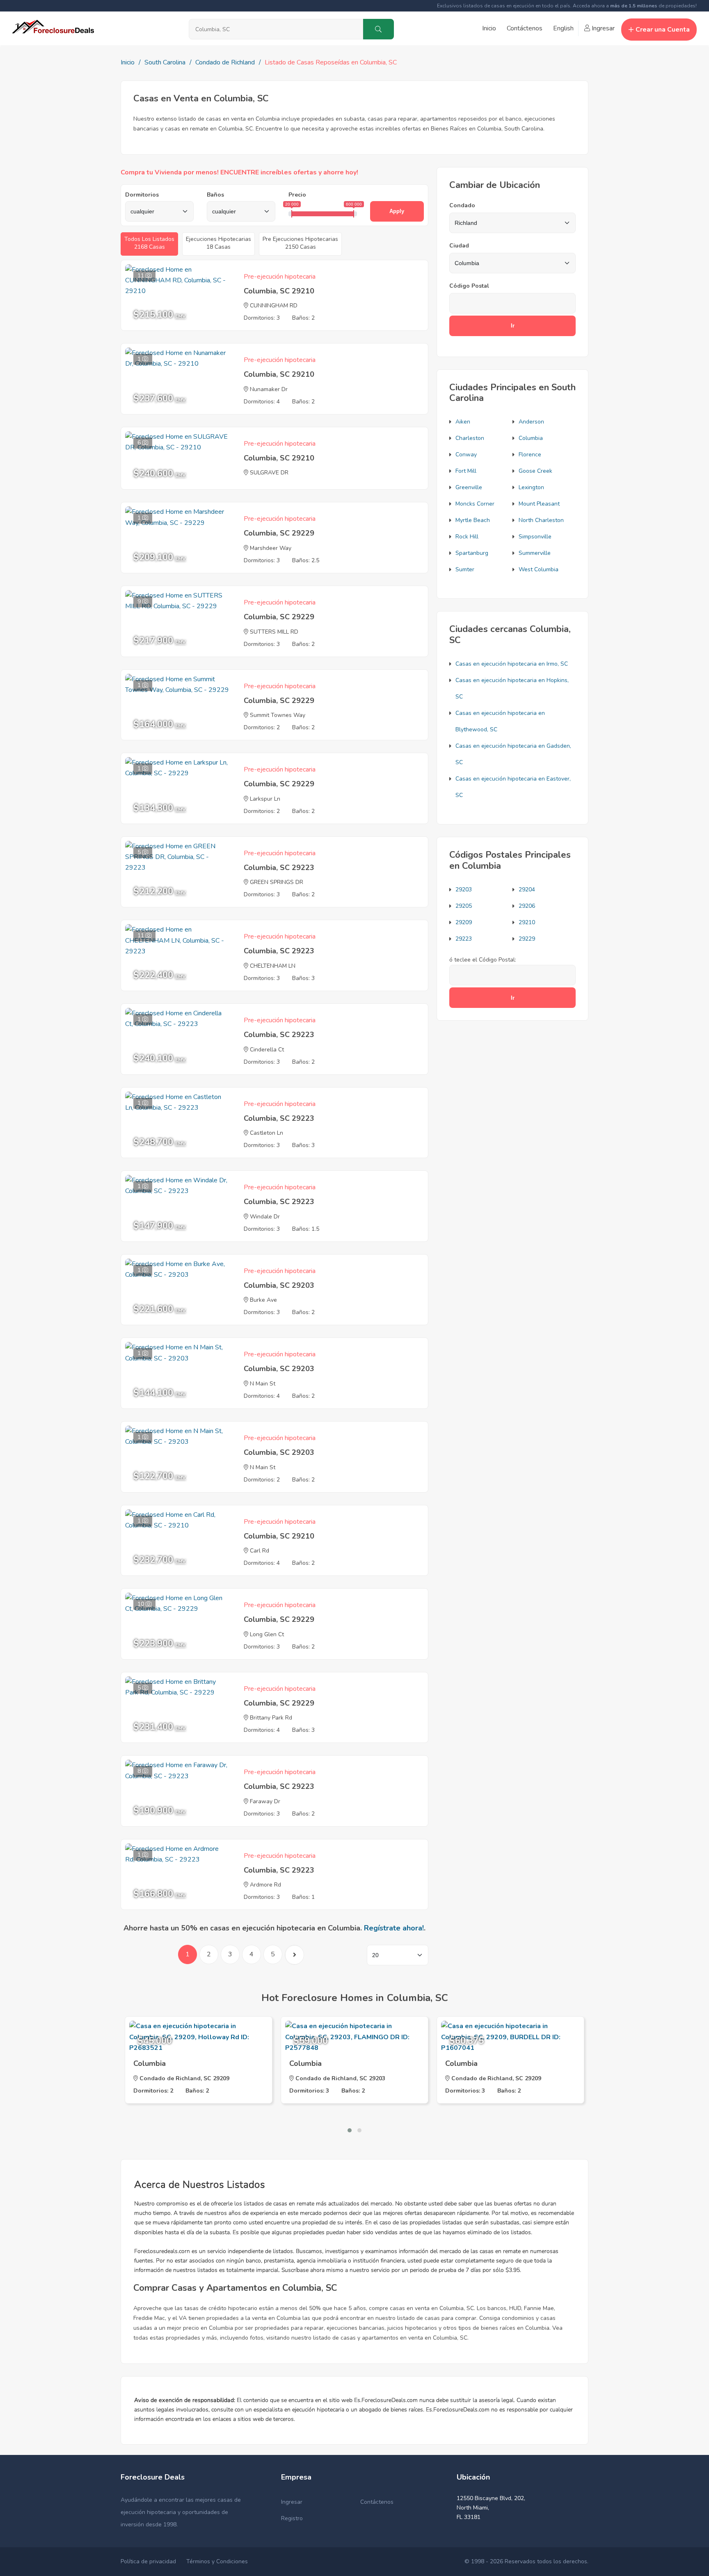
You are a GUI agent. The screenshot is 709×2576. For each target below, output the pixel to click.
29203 (464, 890)
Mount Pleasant (539, 504)
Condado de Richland (225, 62)
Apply (397, 211)
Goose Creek (535, 471)
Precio (297, 195)
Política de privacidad (148, 2561)
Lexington (531, 487)
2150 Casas (300, 243)
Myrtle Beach (473, 520)
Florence (530, 455)
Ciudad (459, 246)
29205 (464, 906)
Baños (215, 195)
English (563, 28)
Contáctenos (525, 28)
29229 (527, 939)
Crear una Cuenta (663, 30)
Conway (466, 455)
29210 (527, 922)
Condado (462, 205)
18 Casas (218, 243)
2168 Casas (149, 243)
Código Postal (469, 286)
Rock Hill (467, 537)
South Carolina (165, 62)
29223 (464, 939)
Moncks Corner (475, 504)
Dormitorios (142, 195)
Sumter (465, 569)
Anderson (531, 422)
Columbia (531, 438)
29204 (527, 890)
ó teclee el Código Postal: (483, 960)
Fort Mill (466, 471)
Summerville (535, 553)
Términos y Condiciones (217, 2561)
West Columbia (539, 569)
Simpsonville (535, 537)
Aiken (463, 422)
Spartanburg (472, 553)
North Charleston (541, 520)
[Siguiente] (294, 1955)
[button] (350, 2130)
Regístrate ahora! (394, 1928)
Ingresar (602, 28)
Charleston (470, 438)
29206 (527, 906)
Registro (292, 2518)
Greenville (469, 487)
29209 (464, 922)
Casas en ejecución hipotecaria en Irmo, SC (512, 664)
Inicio (489, 28)
